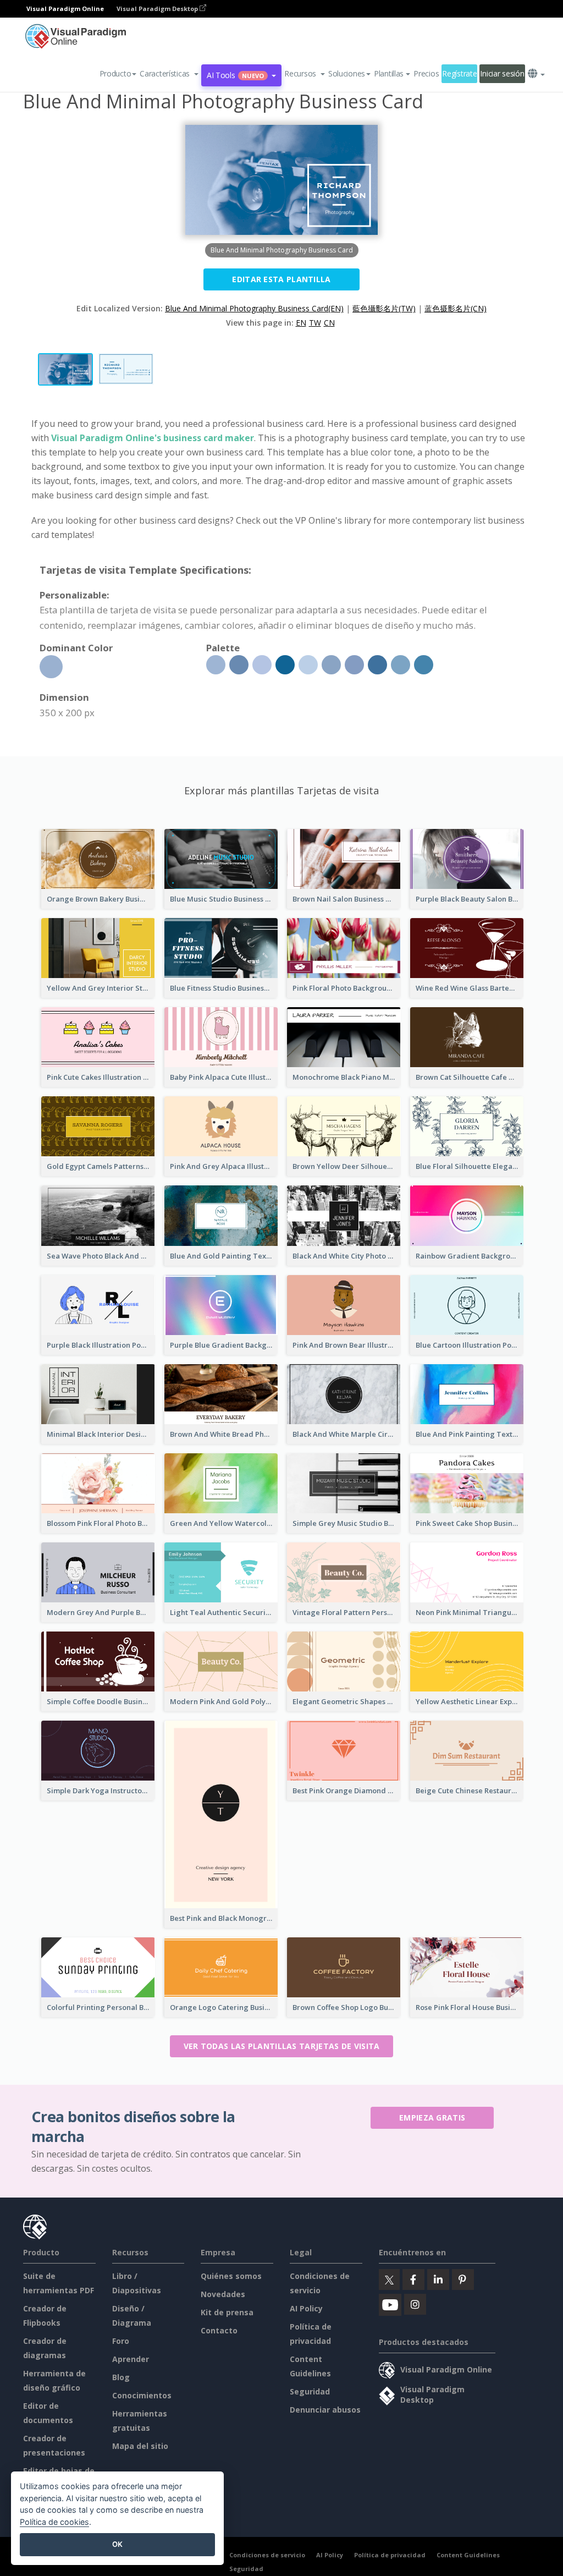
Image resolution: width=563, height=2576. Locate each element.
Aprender (131, 2359)
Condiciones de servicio (267, 2555)
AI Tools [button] (235, 75)
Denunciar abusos (325, 2410)
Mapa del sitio (140, 2446)
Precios (426, 73)
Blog (121, 2377)
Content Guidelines (468, 2555)
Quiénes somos (231, 2276)
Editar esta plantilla (281, 279)
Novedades (223, 2294)
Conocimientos (142, 2395)
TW (315, 323)
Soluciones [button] (347, 73)
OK (117, 2544)
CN (329, 323)
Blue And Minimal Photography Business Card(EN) (254, 308)
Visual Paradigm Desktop (158, 9)
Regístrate (459, 73)
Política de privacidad (390, 2555)
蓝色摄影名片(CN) (456, 308)
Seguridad (310, 2391)
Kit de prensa (227, 2312)
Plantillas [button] (389, 73)
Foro (121, 2341)
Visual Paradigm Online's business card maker (153, 438)
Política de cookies (54, 2522)
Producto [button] (115, 73)
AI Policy (306, 2308)
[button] (169, 74)
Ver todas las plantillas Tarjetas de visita (282, 2046)
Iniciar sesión (502, 73)
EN (301, 323)
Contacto (219, 2330)
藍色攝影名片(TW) (384, 308)
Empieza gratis (432, 2118)
